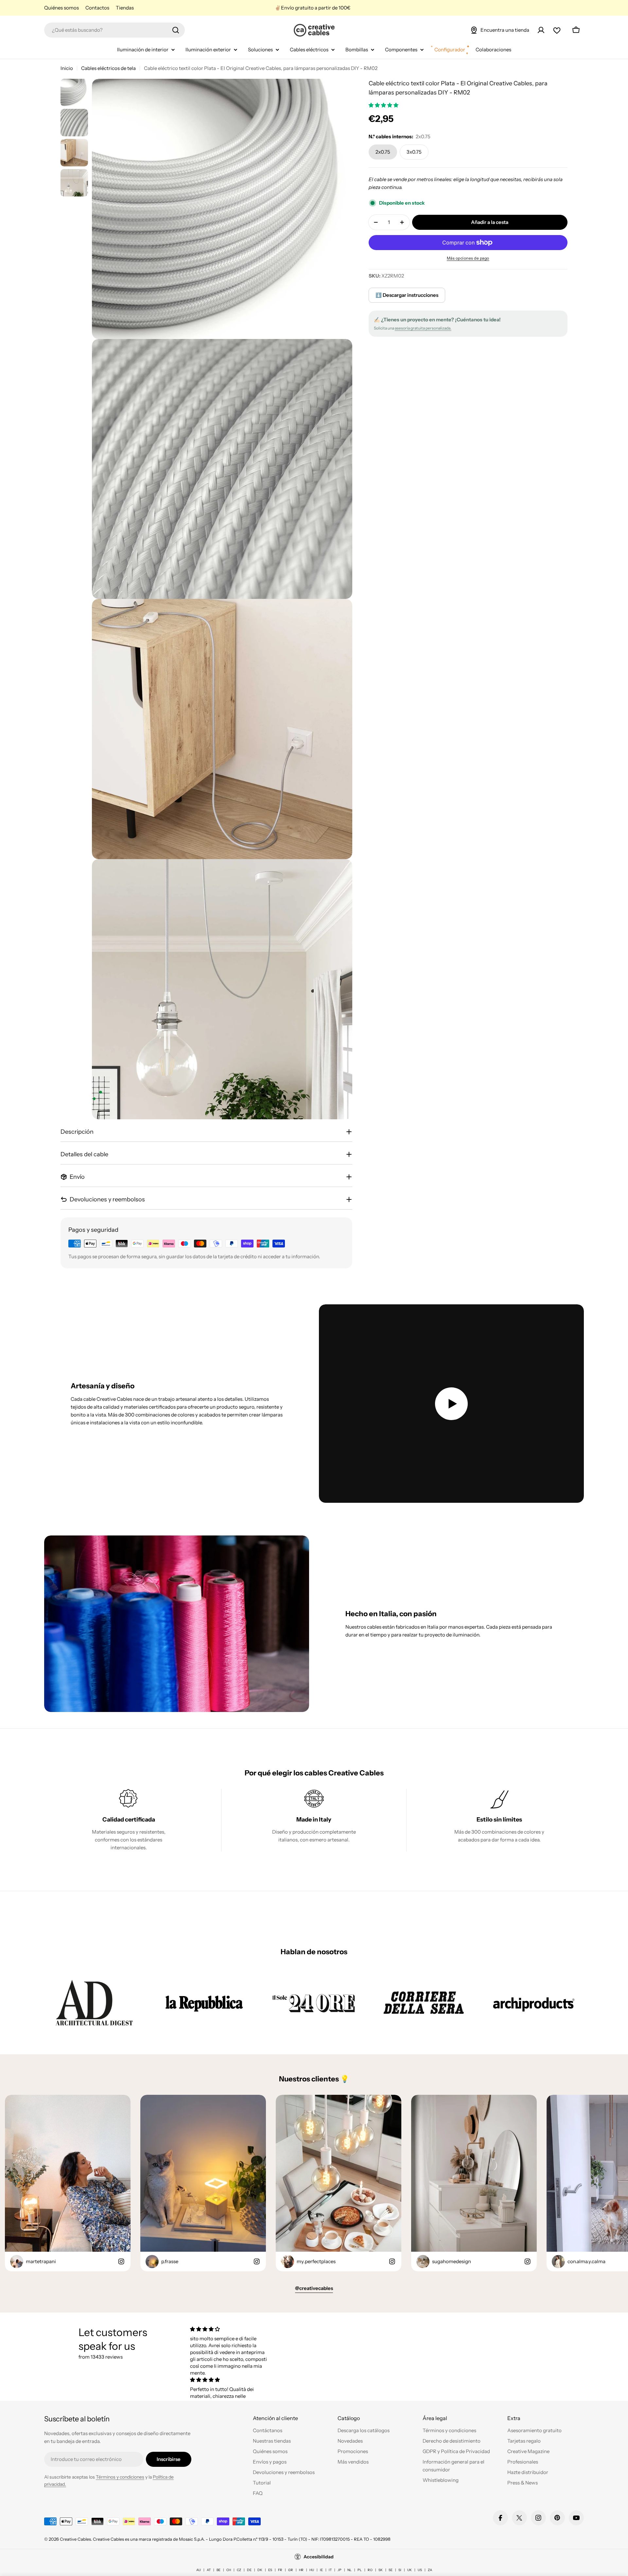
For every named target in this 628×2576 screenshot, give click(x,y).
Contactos (97, 8)
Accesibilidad (319, 2557)
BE (218, 2570)
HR (301, 2570)
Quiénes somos (61, 8)
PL (360, 2570)
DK (260, 2570)
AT (209, 2570)
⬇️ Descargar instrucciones (407, 295)
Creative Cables (75, 2539)
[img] (230, 2329)
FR (280, 2570)
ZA (430, 2570)
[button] (384, 105)
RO (370, 2570)
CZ (239, 2570)
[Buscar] (176, 30)
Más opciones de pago (468, 258)
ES (270, 2570)
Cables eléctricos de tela (108, 68)
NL (349, 2570)
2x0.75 (383, 152)
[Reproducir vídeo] (451, 1404)
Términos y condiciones (120, 2477)
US (420, 2570)
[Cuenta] (541, 30)
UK (410, 2570)
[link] (94, 2003)
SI (400, 2570)
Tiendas (125, 8)
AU (199, 2570)
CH (229, 2570)
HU (312, 2570)
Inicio (67, 68)
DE (249, 2570)
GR (291, 2570)
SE (391, 2570)
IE (321, 2570)
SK (381, 2570)
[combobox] (114, 30)
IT (330, 2570)
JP (340, 2570)
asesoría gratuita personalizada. (423, 328)
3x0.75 (414, 152)
